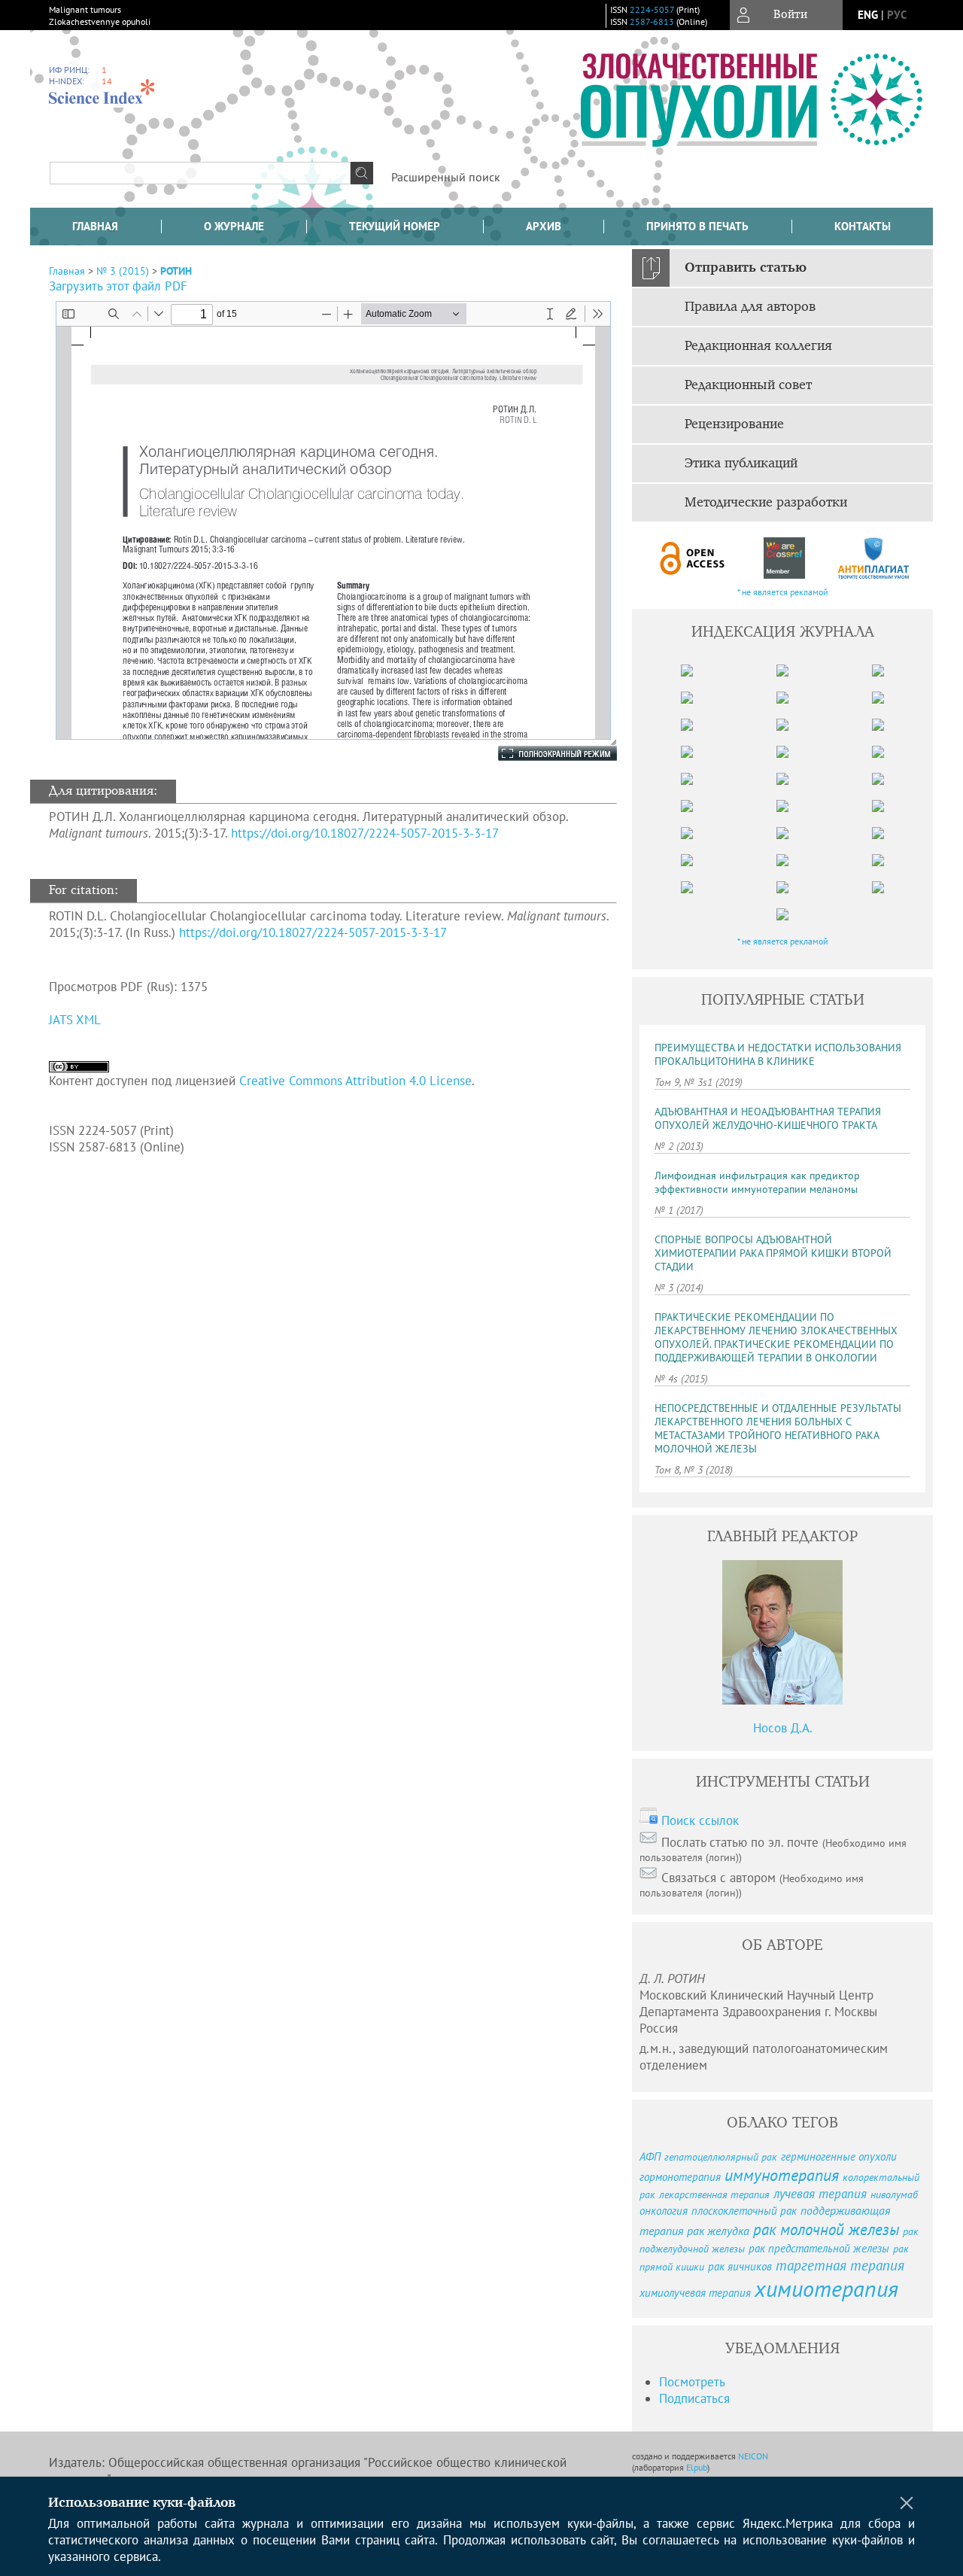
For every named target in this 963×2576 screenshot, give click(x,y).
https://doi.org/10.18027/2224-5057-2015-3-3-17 (365, 833)
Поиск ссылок (700, 1820)
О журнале (234, 226)
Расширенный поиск (446, 177)
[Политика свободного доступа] (693, 558)
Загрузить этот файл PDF (118, 286)
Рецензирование (734, 424)
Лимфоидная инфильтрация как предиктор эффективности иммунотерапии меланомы (757, 1182)
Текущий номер (395, 226)
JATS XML (75, 1020)
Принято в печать (697, 226)
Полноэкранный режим (542, 753)
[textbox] (200, 173)
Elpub (697, 2467)
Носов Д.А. (783, 1728)
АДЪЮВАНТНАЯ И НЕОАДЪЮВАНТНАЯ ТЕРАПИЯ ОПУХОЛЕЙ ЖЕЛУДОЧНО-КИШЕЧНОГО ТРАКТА (768, 1118)
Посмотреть (692, 2382)
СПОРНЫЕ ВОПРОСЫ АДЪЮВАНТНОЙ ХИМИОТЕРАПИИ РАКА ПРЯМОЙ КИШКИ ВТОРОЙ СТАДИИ (773, 1253)
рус (897, 15)
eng (868, 15)
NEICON (753, 2456)
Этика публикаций (741, 464)
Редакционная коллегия (758, 346)
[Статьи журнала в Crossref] (784, 558)
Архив (544, 226)
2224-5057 (652, 9)
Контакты (863, 226)
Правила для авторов (750, 307)
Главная (95, 226)
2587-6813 (652, 21)
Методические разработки (766, 503)
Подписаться (694, 2398)
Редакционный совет (748, 385)
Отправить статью (746, 268)
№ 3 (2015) (123, 271)
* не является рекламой (783, 592)
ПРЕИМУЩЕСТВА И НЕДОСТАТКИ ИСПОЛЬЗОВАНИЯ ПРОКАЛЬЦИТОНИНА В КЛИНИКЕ (778, 1054)
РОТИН (176, 271)
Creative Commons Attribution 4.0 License (355, 1081)
